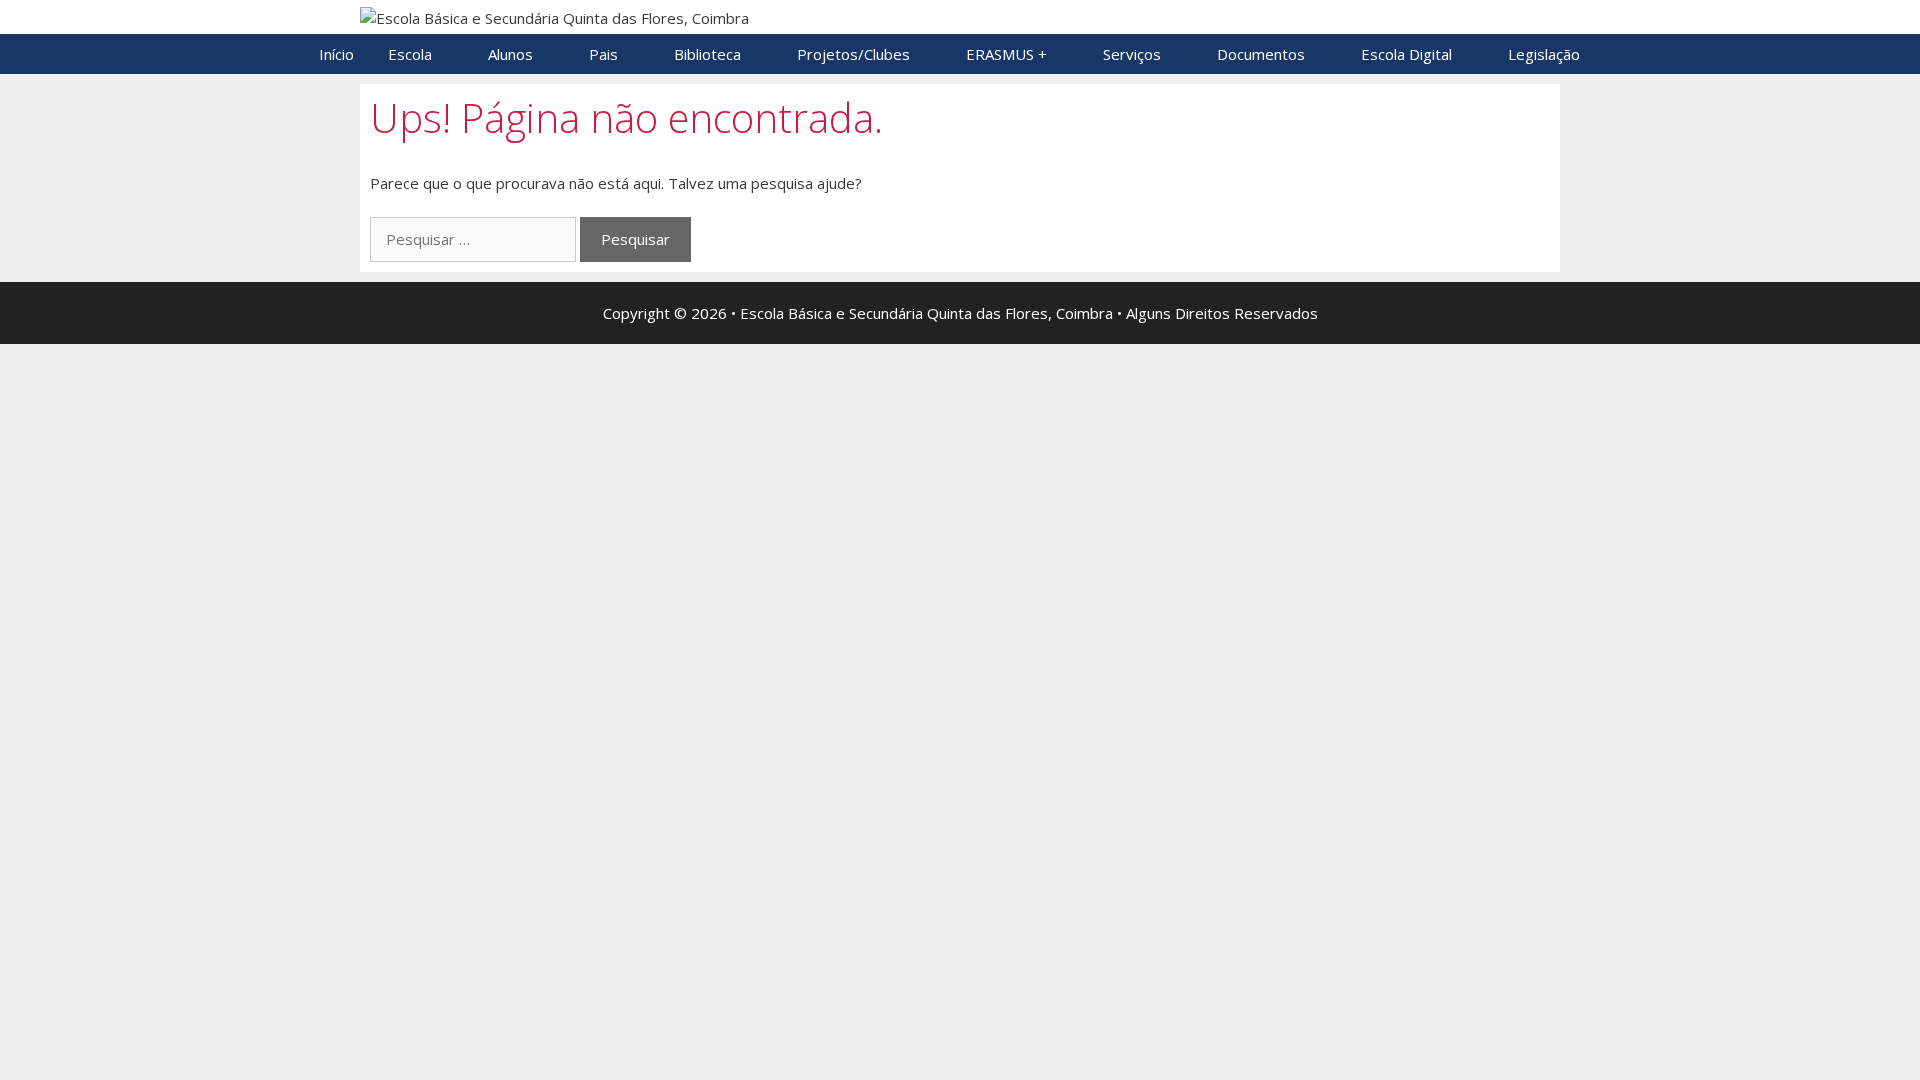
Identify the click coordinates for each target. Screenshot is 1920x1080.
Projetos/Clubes (853, 54)
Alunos (510, 54)
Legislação (1544, 54)
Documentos (1261, 54)
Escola (410, 54)
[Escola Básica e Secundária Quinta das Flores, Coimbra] (554, 16)
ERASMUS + (1006, 54)
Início (336, 54)
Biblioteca (707, 54)
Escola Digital (1406, 54)
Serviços (1132, 54)
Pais (603, 54)
